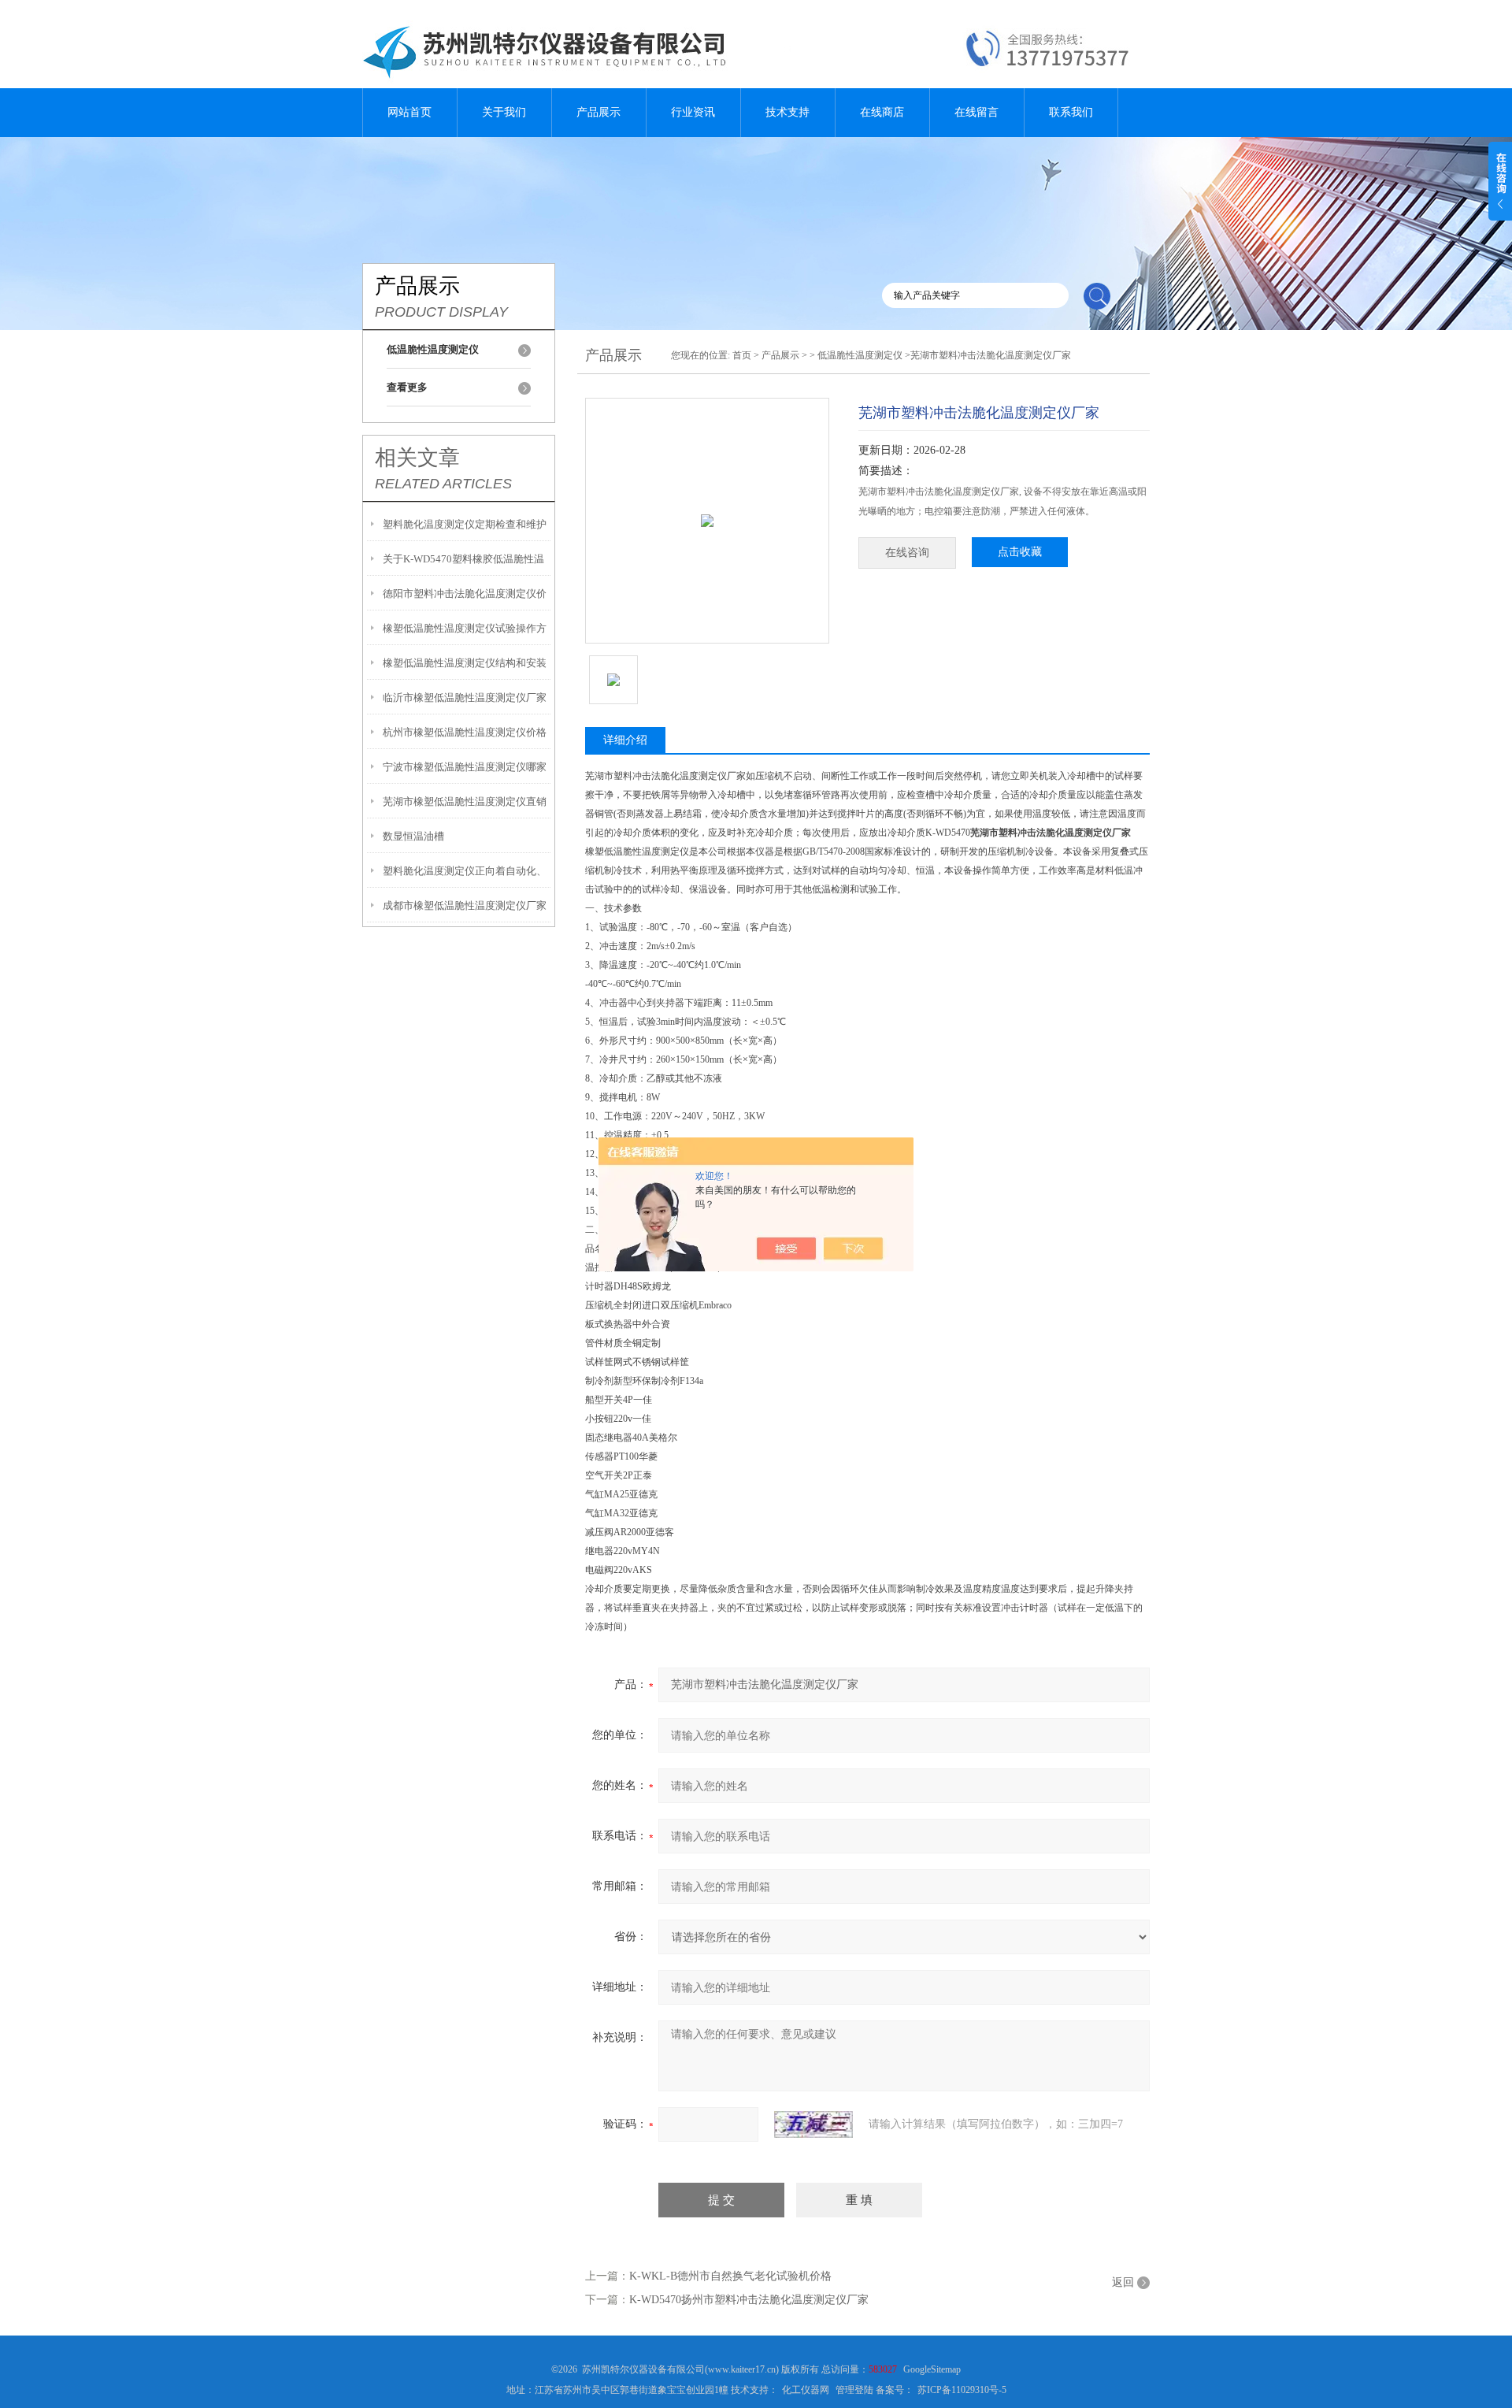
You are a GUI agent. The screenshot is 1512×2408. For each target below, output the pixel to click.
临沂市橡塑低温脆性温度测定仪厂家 (465, 698)
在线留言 (976, 112)
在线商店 (882, 112)
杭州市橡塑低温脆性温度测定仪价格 (465, 732)
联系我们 (1071, 112)
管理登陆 (854, 2390)
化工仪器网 (806, 2390)
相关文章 (417, 458)
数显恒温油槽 (413, 836)
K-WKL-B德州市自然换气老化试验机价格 (730, 2276)
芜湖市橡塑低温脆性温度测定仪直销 (465, 801)
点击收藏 (1020, 552)
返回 (1123, 2282)
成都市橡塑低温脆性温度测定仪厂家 (465, 905)
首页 (742, 355)
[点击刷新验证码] (813, 2124)
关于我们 (504, 112)
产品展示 (598, 112)
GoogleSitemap (932, 2369)
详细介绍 (625, 740)
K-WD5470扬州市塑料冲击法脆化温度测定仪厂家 (749, 2300)
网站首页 (409, 112)
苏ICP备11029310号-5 (962, 2390)
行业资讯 (693, 112)
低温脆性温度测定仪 (860, 355)
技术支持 (787, 112)
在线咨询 (907, 553)
